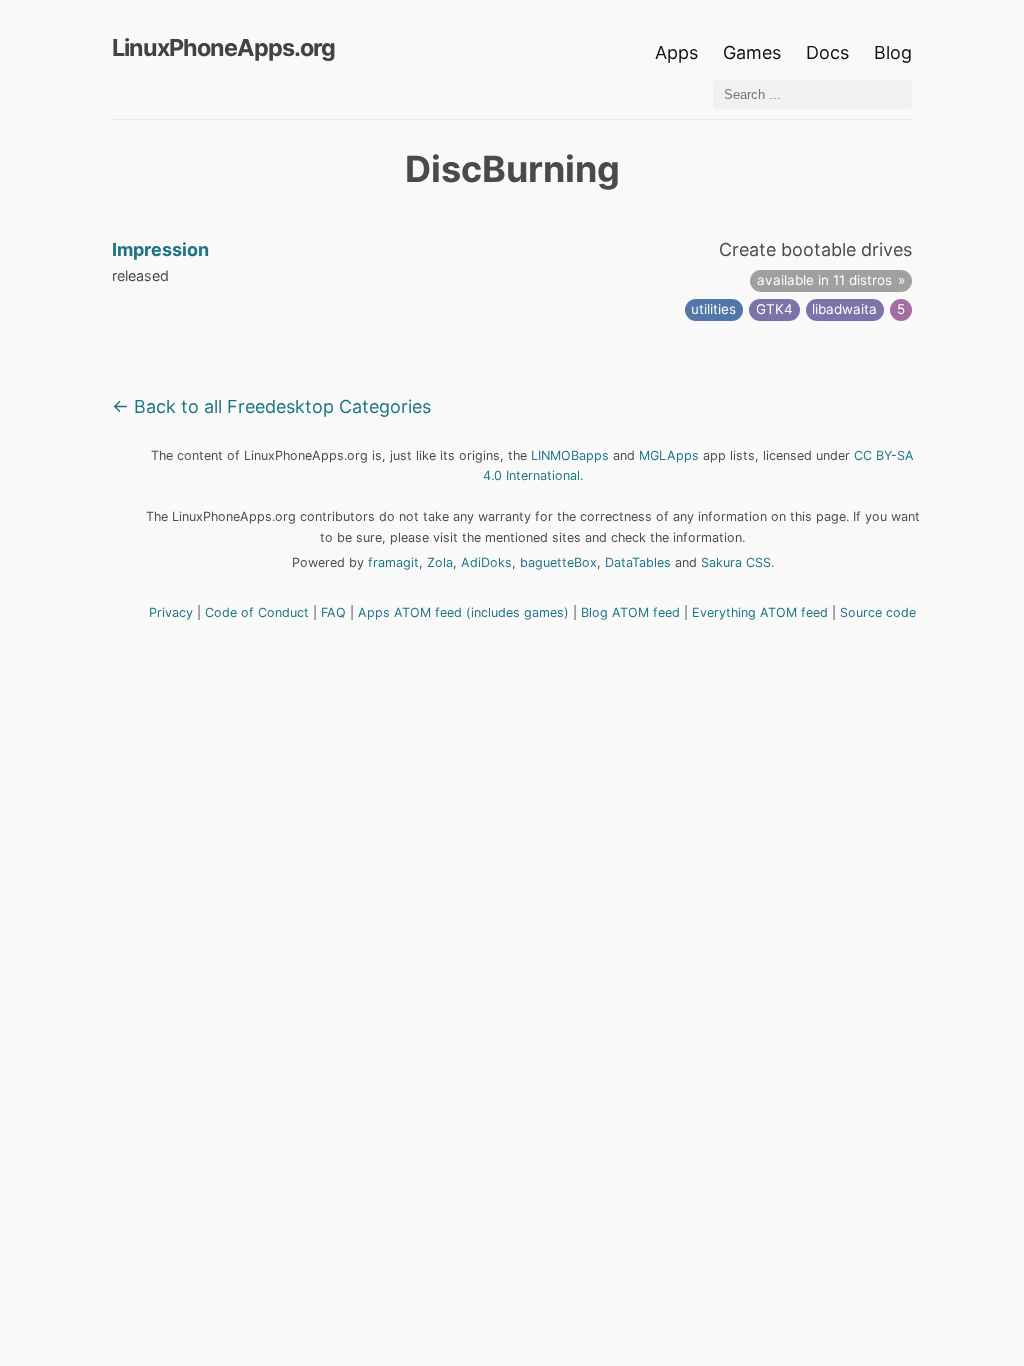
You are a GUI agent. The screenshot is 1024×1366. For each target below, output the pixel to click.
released (140, 275)
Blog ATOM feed (630, 612)
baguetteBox (558, 562)
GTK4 (774, 309)
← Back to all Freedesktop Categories (271, 406)
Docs (830, 52)
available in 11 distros (824, 280)
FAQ (333, 612)
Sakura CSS (736, 562)
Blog (893, 52)
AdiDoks (486, 562)
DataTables (638, 562)
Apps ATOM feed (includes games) (463, 612)
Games (752, 52)
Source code (878, 612)
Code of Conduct (257, 612)
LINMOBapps (570, 455)
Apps (676, 52)
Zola (440, 562)
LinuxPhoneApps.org (223, 47)
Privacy (171, 612)
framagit (393, 562)
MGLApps (669, 455)
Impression (160, 249)
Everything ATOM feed (760, 612)
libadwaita (844, 309)
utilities (713, 309)
